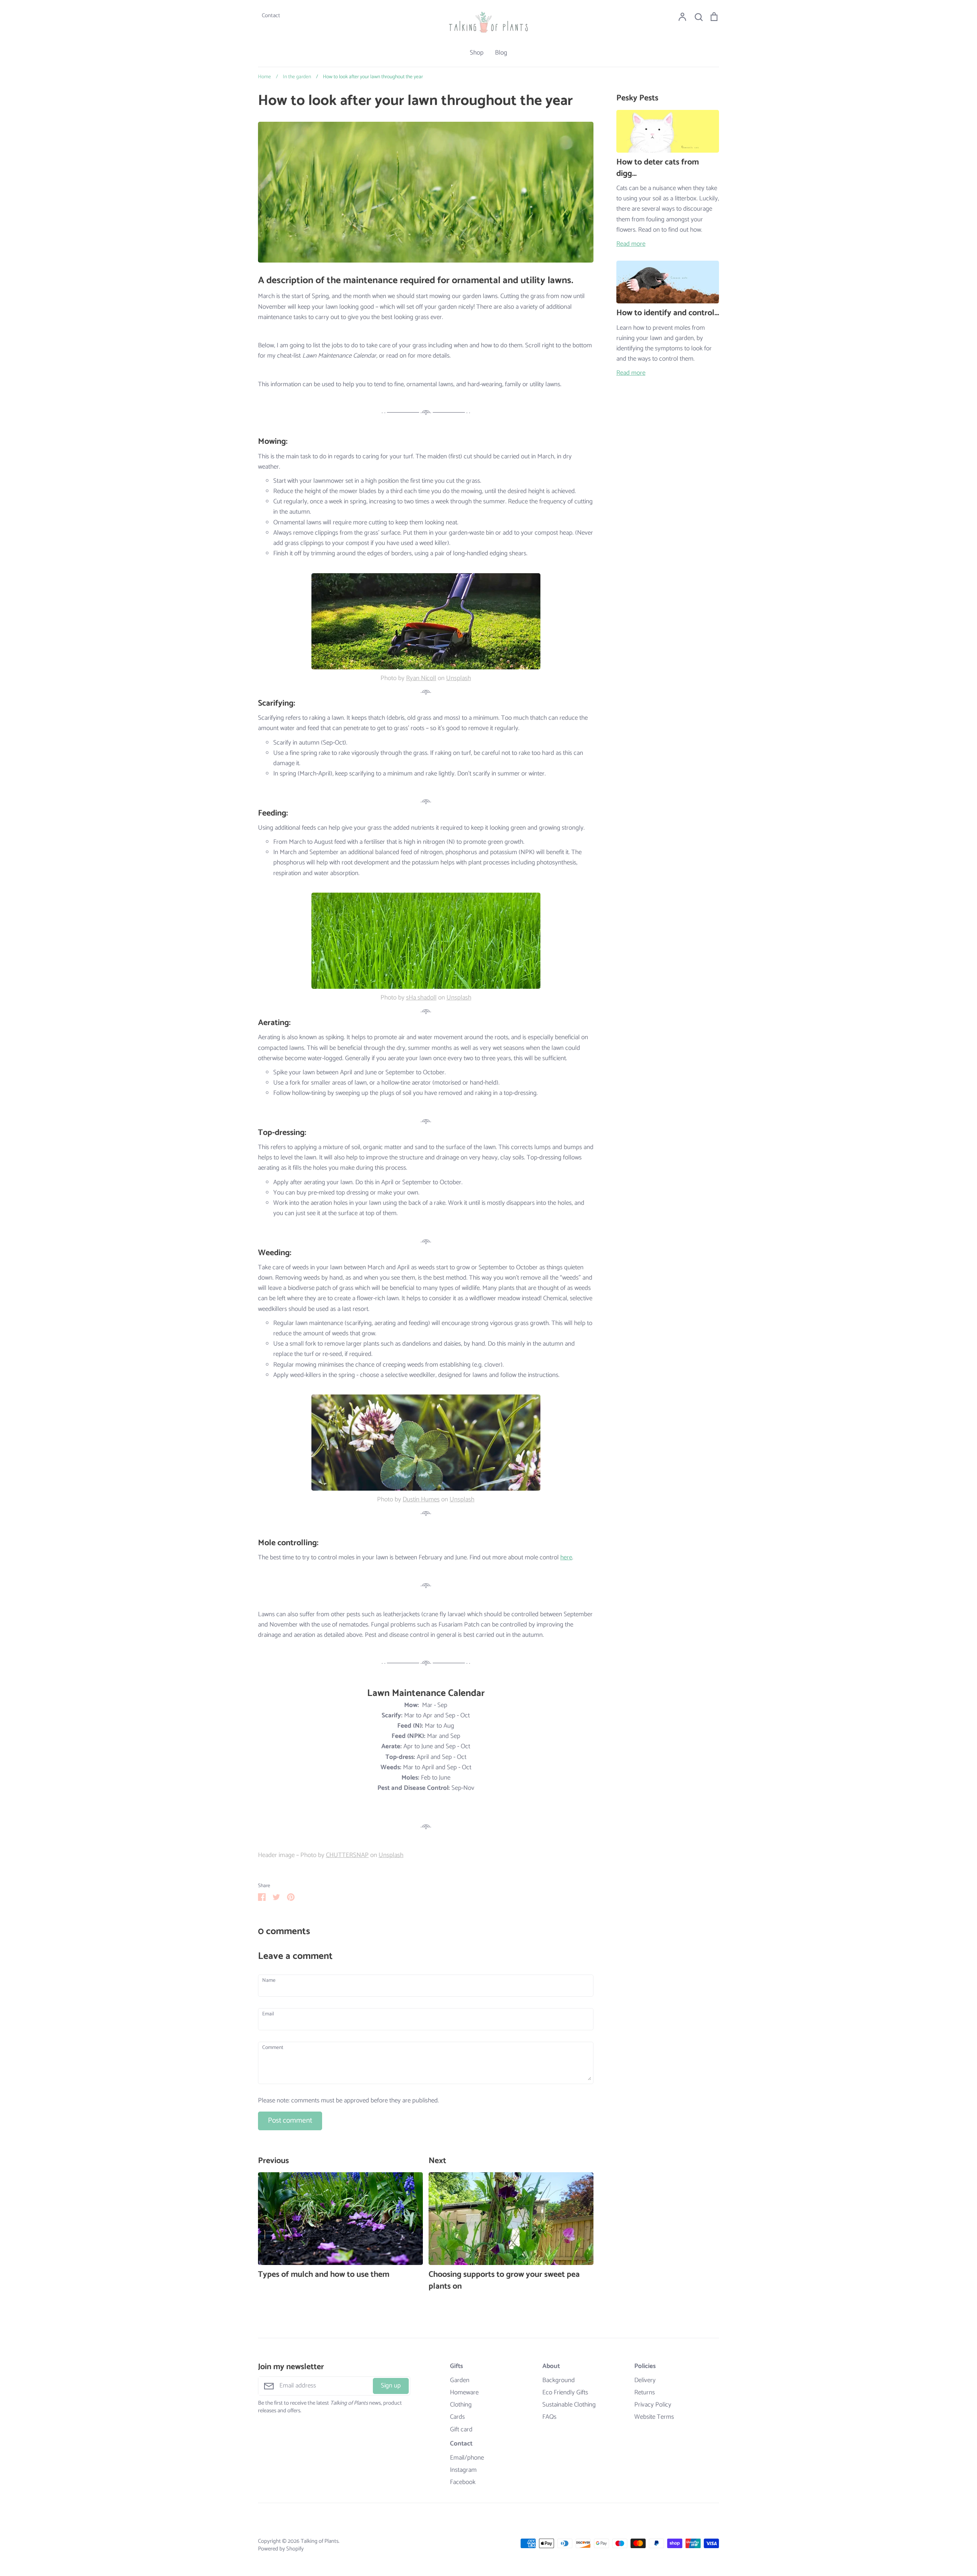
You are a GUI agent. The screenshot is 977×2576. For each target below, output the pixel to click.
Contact (461, 2444)
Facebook (463, 2482)
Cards (457, 2417)
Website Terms (654, 2417)
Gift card (461, 2430)
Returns (645, 2393)
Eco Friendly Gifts (565, 2393)
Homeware (464, 2393)
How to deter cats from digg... (658, 168)
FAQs (549, 2417)
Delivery (645, 2380)
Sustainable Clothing (569, 2405)
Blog (501, 53)
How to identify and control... (668, 313)
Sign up (391, 2386)
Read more (631, 244)
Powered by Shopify (281, 2549)
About (551, 2366)
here (566, 1557)
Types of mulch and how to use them (324, 2275)
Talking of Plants (320, 2541)
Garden (460, 2380)
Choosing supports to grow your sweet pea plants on (504, 2280)
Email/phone (467, 2458)
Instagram (463, 2470)
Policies (645, 2366)
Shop (477, 53)
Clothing (461, 2405)
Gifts (456, 2366)
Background (559, 2380)
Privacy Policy (653, 2405)
